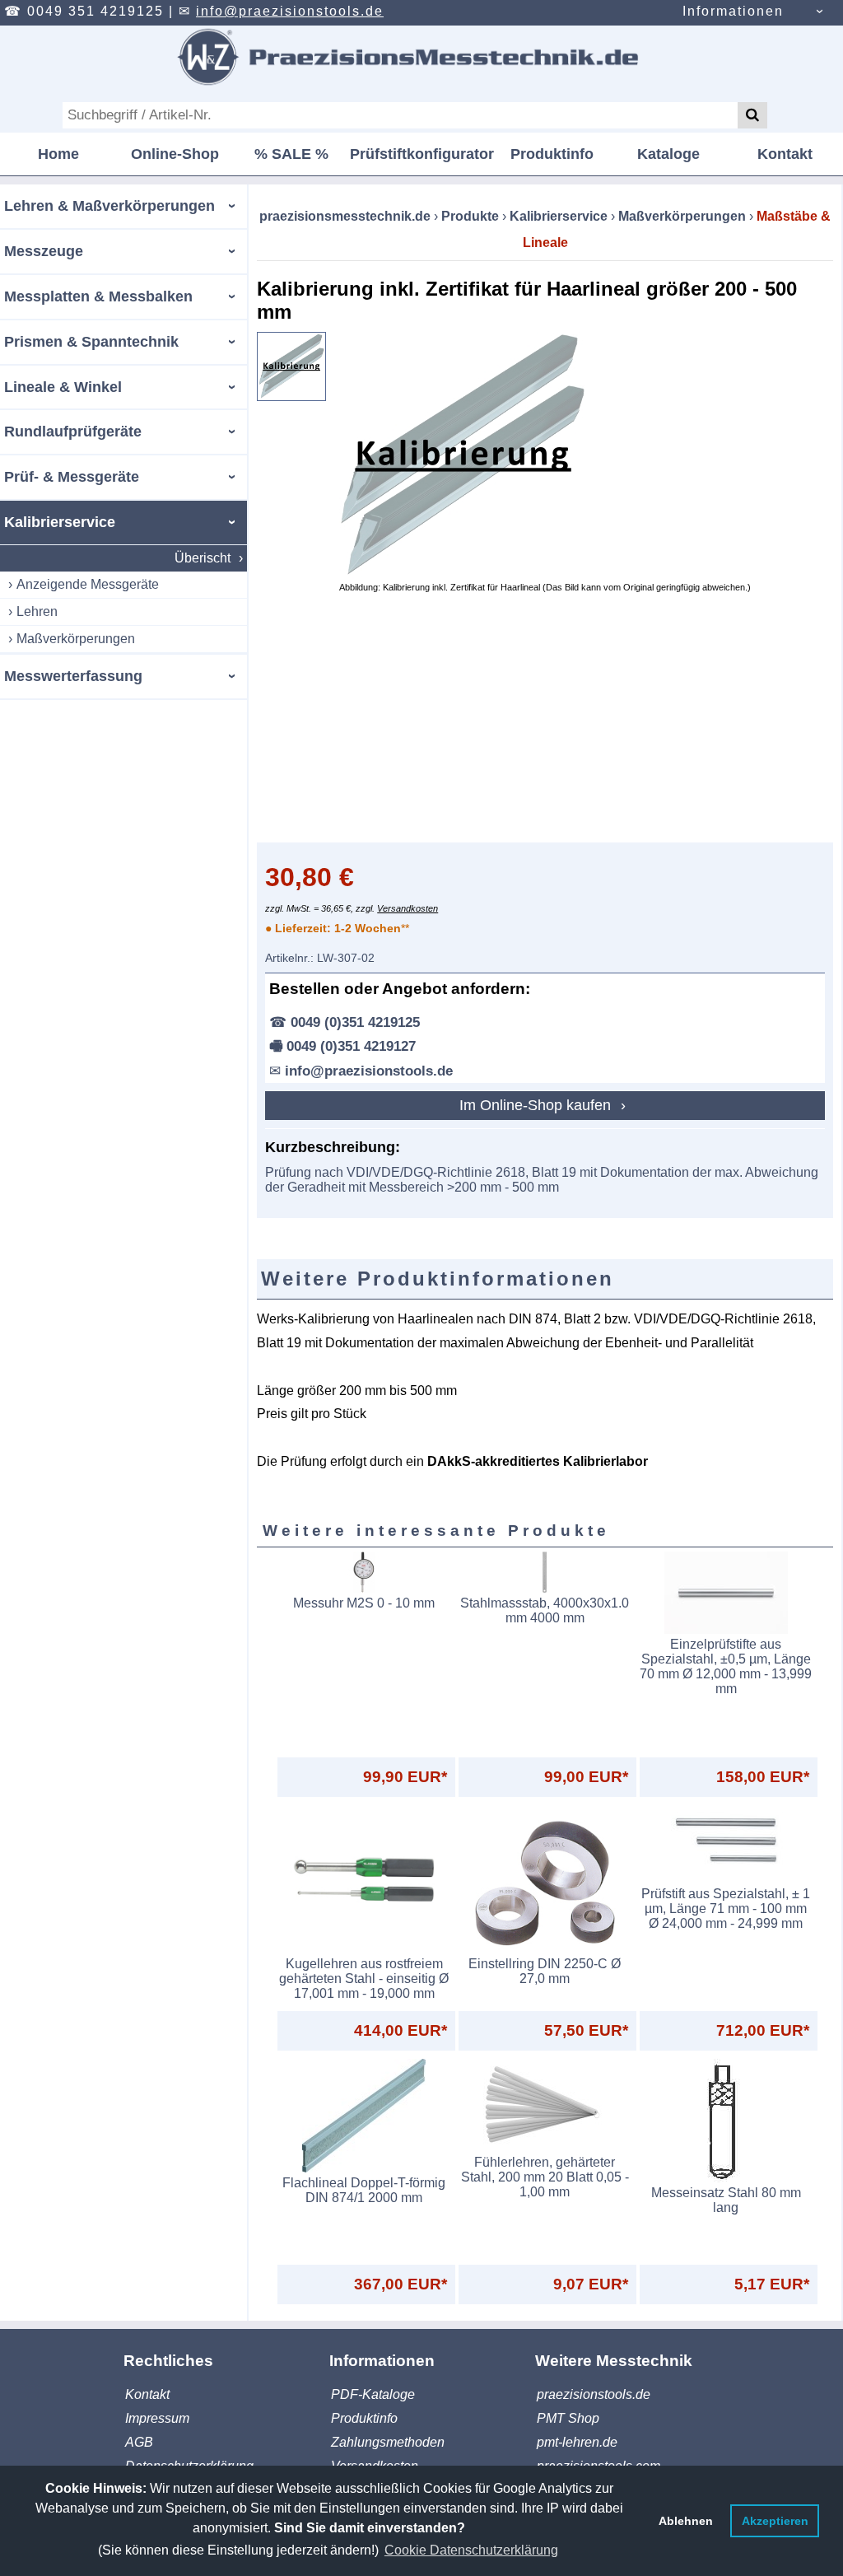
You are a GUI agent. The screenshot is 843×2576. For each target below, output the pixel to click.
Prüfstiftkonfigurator (422, 154)
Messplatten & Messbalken (98, 296)
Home (58, 154)
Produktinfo (552, 154)
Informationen (733, 11)
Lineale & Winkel (63, 387)
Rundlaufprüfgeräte (73, 432)
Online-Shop (175, 154)
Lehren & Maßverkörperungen (109, 206)
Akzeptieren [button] (775, 2521)
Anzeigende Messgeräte (88, 584)
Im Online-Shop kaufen (537, 1105)
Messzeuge (44, 251)
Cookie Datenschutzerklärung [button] (471, 2550)
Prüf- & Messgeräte (72, 477)
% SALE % (291, 154)
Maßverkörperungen (76, 639)
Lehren (37, 611)
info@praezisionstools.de (290, 11)
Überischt (203, 558)
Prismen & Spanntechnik (91, 342)
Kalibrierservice (60, 522)
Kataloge (668, 154)
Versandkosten (408, 908)
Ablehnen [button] (686, 2521)
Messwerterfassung (73, 676)
